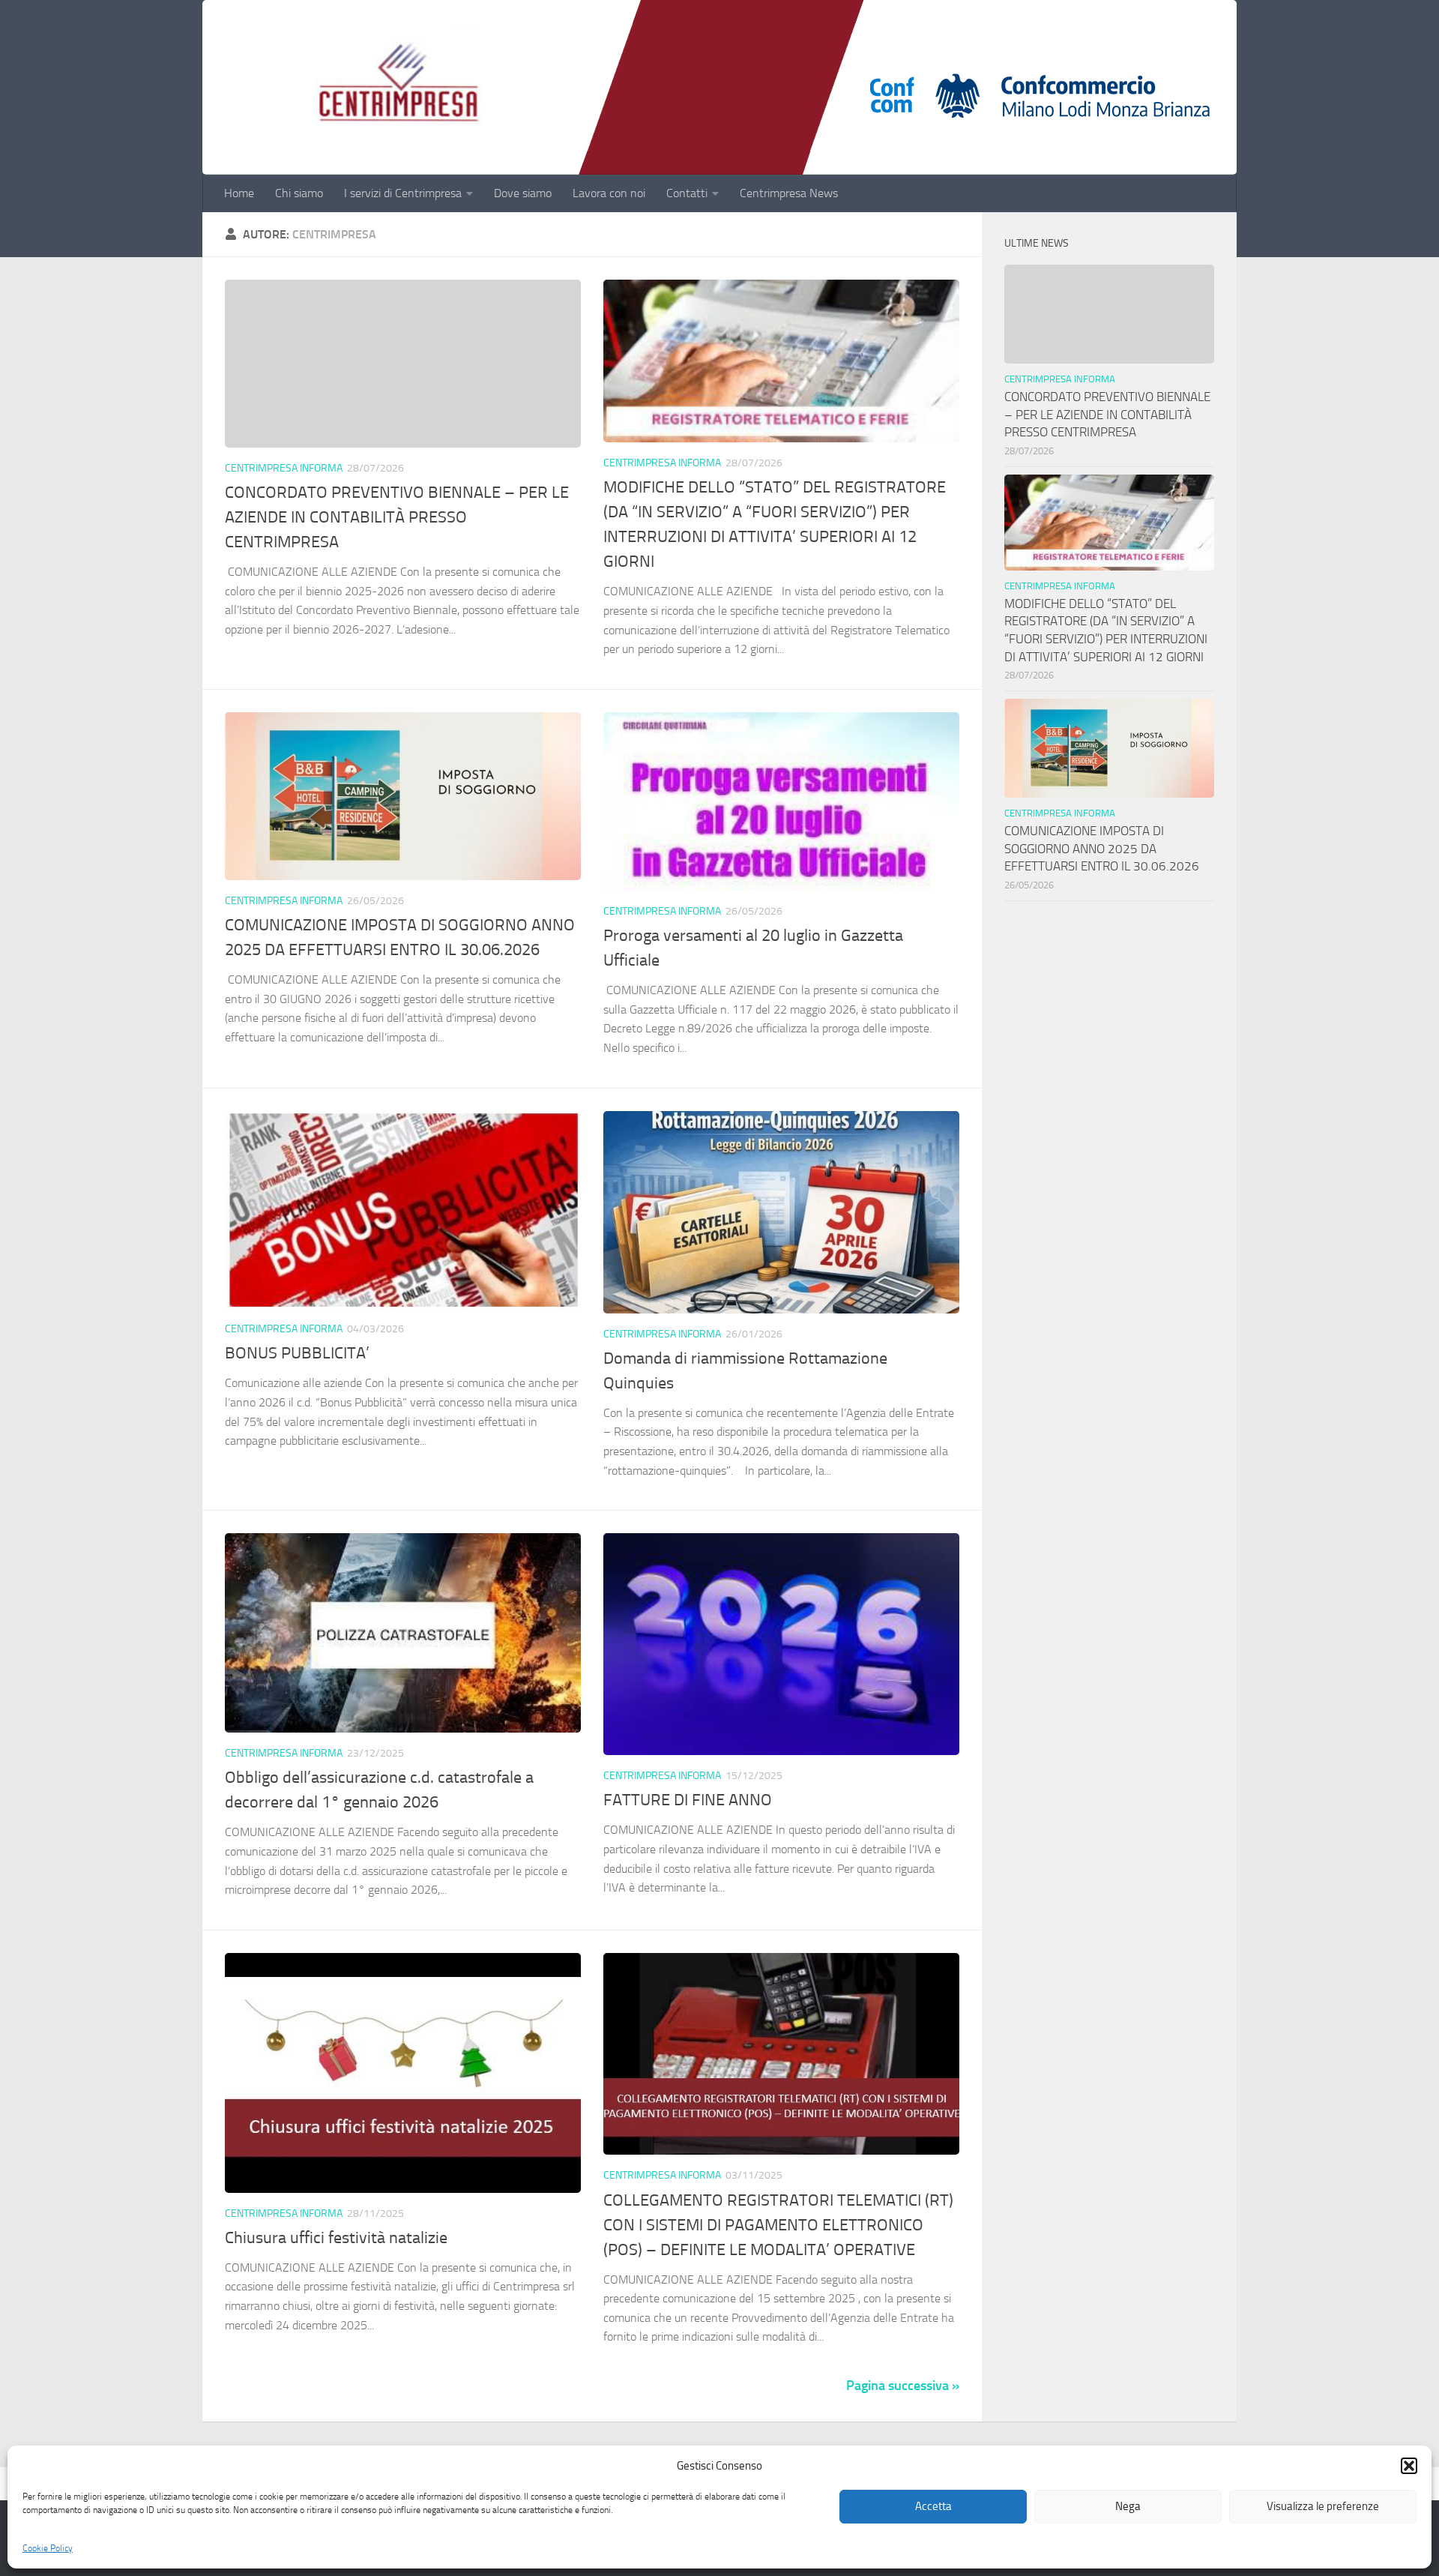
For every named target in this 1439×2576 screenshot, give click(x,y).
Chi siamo (299, 193)
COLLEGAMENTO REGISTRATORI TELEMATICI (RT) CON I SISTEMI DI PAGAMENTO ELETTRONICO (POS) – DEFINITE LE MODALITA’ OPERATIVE (778, 2225)
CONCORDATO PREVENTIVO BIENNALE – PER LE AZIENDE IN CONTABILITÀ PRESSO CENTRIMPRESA (397, 517)
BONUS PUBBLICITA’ (301, 1353)
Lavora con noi (609, 193)
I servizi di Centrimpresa (403, 193)
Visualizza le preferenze (1323, 2507)
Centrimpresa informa (284, 468)
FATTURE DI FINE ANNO (688, 1800)
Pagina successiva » (903, 2386)
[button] (1409, 2466)
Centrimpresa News (789, 193)
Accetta (933, 2507)
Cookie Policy (48, 2548)
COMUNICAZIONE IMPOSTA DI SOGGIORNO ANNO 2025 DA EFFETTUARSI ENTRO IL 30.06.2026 (1102, 848)
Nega (1128, 2507)
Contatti (687, 193)
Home (239, 193)
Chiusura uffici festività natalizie (336, 2238)
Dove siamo (523, 193)
